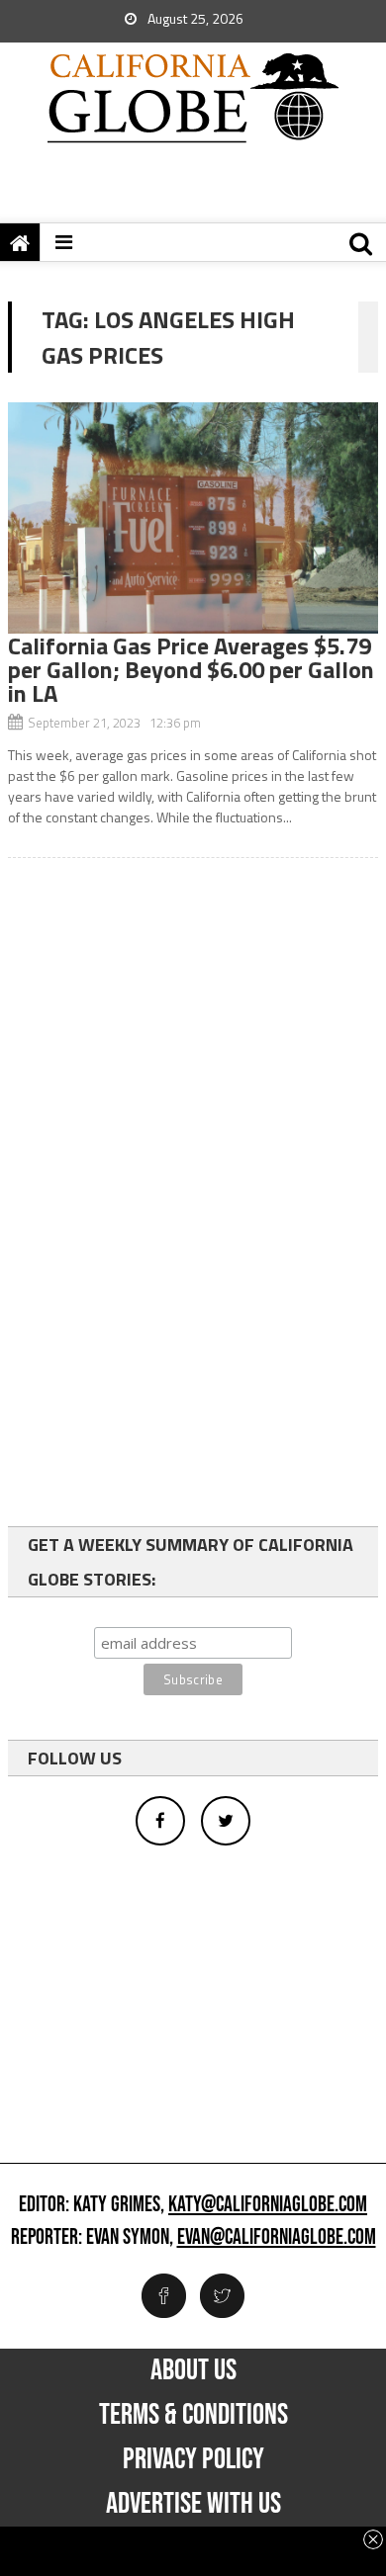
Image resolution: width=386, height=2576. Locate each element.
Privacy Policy (193, 2459)
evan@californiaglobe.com (277, 2238)
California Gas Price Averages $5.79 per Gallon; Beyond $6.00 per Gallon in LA (191, 669)
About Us (193, 2370)
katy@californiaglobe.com (268, 2205)
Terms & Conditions (193, 2415)
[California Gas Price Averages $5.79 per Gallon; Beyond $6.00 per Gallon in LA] (193, 518)
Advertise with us (193, 2504)
